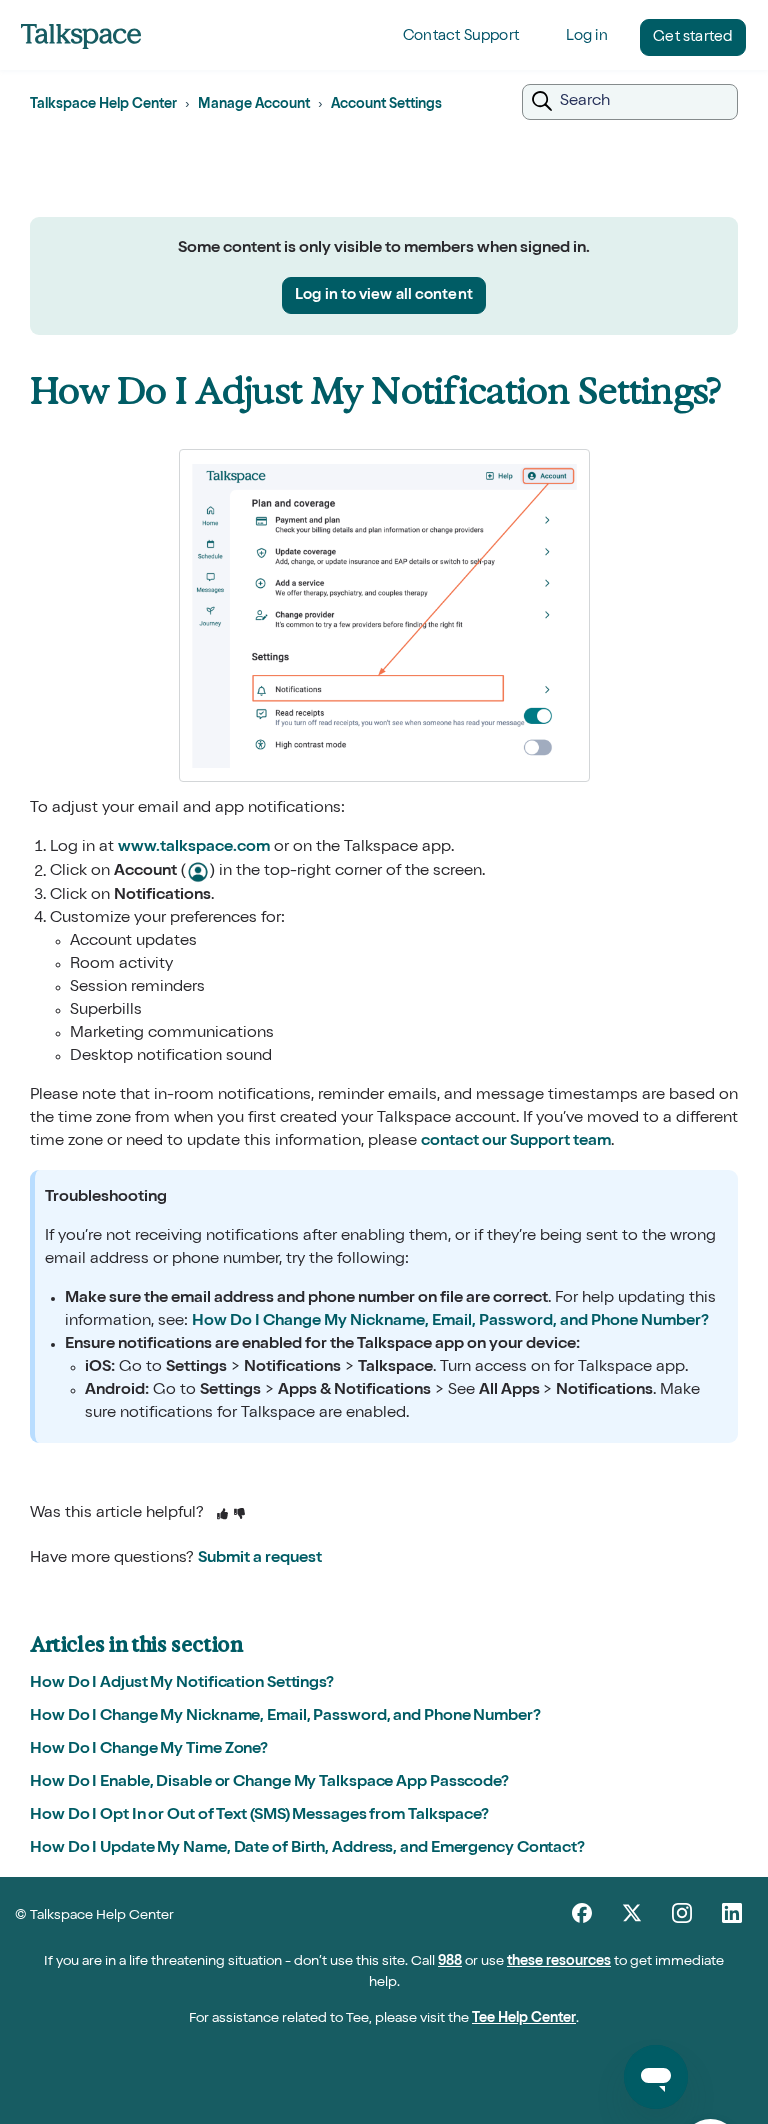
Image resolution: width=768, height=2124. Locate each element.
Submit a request (260, 1559)
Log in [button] (587, 36)
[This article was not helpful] (239, 1515)
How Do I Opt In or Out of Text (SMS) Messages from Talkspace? (259, 1816)
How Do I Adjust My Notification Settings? (182, 1684)
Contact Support (461, 36)
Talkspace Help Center (103, 105)
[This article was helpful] (222, 1515)
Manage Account (254, 105)
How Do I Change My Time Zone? (149, 1750)
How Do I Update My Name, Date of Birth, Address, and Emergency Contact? (307, 1849)
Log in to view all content (384, 295)
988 (450, 1962)
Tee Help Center (524, 2019)
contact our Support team (516, 1142)
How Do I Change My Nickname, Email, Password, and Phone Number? (450, 1322)
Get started (692, 37)
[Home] (81, 36)
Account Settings (386, 105)
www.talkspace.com (194, 848)
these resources (559, 1962)
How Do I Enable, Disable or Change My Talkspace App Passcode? (269, 1783)
